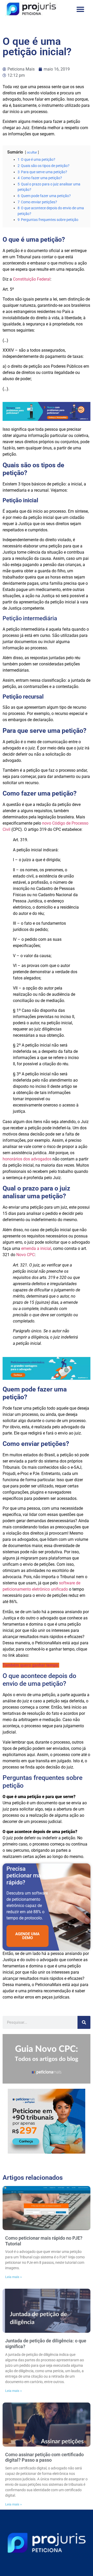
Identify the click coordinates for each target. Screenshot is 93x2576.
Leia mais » (13, 2277)
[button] (80, 9)
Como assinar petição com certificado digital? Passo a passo (44, 2457)
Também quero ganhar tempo (30, 1665)
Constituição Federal (32, 279)
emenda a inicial (36, 1248)
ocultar (32, 152)
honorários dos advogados (27, 1159)
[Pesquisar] (84, 2022)
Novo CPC (25, 1255)
